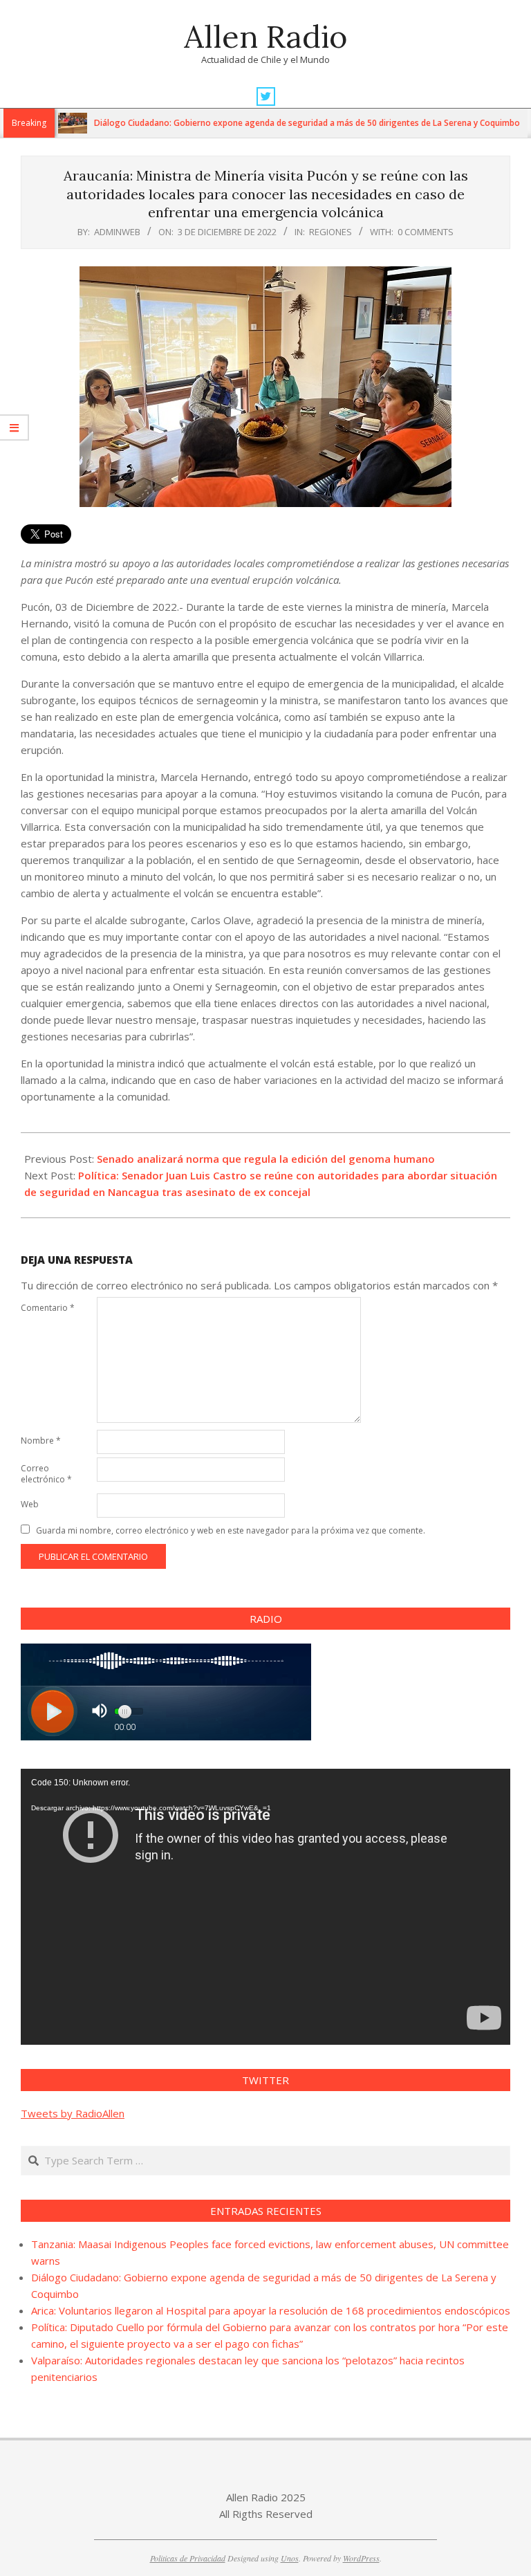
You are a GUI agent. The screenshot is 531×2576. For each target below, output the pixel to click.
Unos (290, 2558)
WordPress (361, 2558)
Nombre (41, 1441)
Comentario (48, 1308)
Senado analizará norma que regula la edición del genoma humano (266, 1159)
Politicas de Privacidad (188, 2558)
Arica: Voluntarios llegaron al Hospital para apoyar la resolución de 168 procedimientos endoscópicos (271, 2310)
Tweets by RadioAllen (73, 2113)
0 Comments (426, 232)
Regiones (330, 232)
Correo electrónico (46, 1474)
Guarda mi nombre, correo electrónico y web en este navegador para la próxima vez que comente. (231, 1530)
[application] (265, 1906)
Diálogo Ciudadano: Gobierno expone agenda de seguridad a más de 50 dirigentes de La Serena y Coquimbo (265, 123)
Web (30, 1504)
